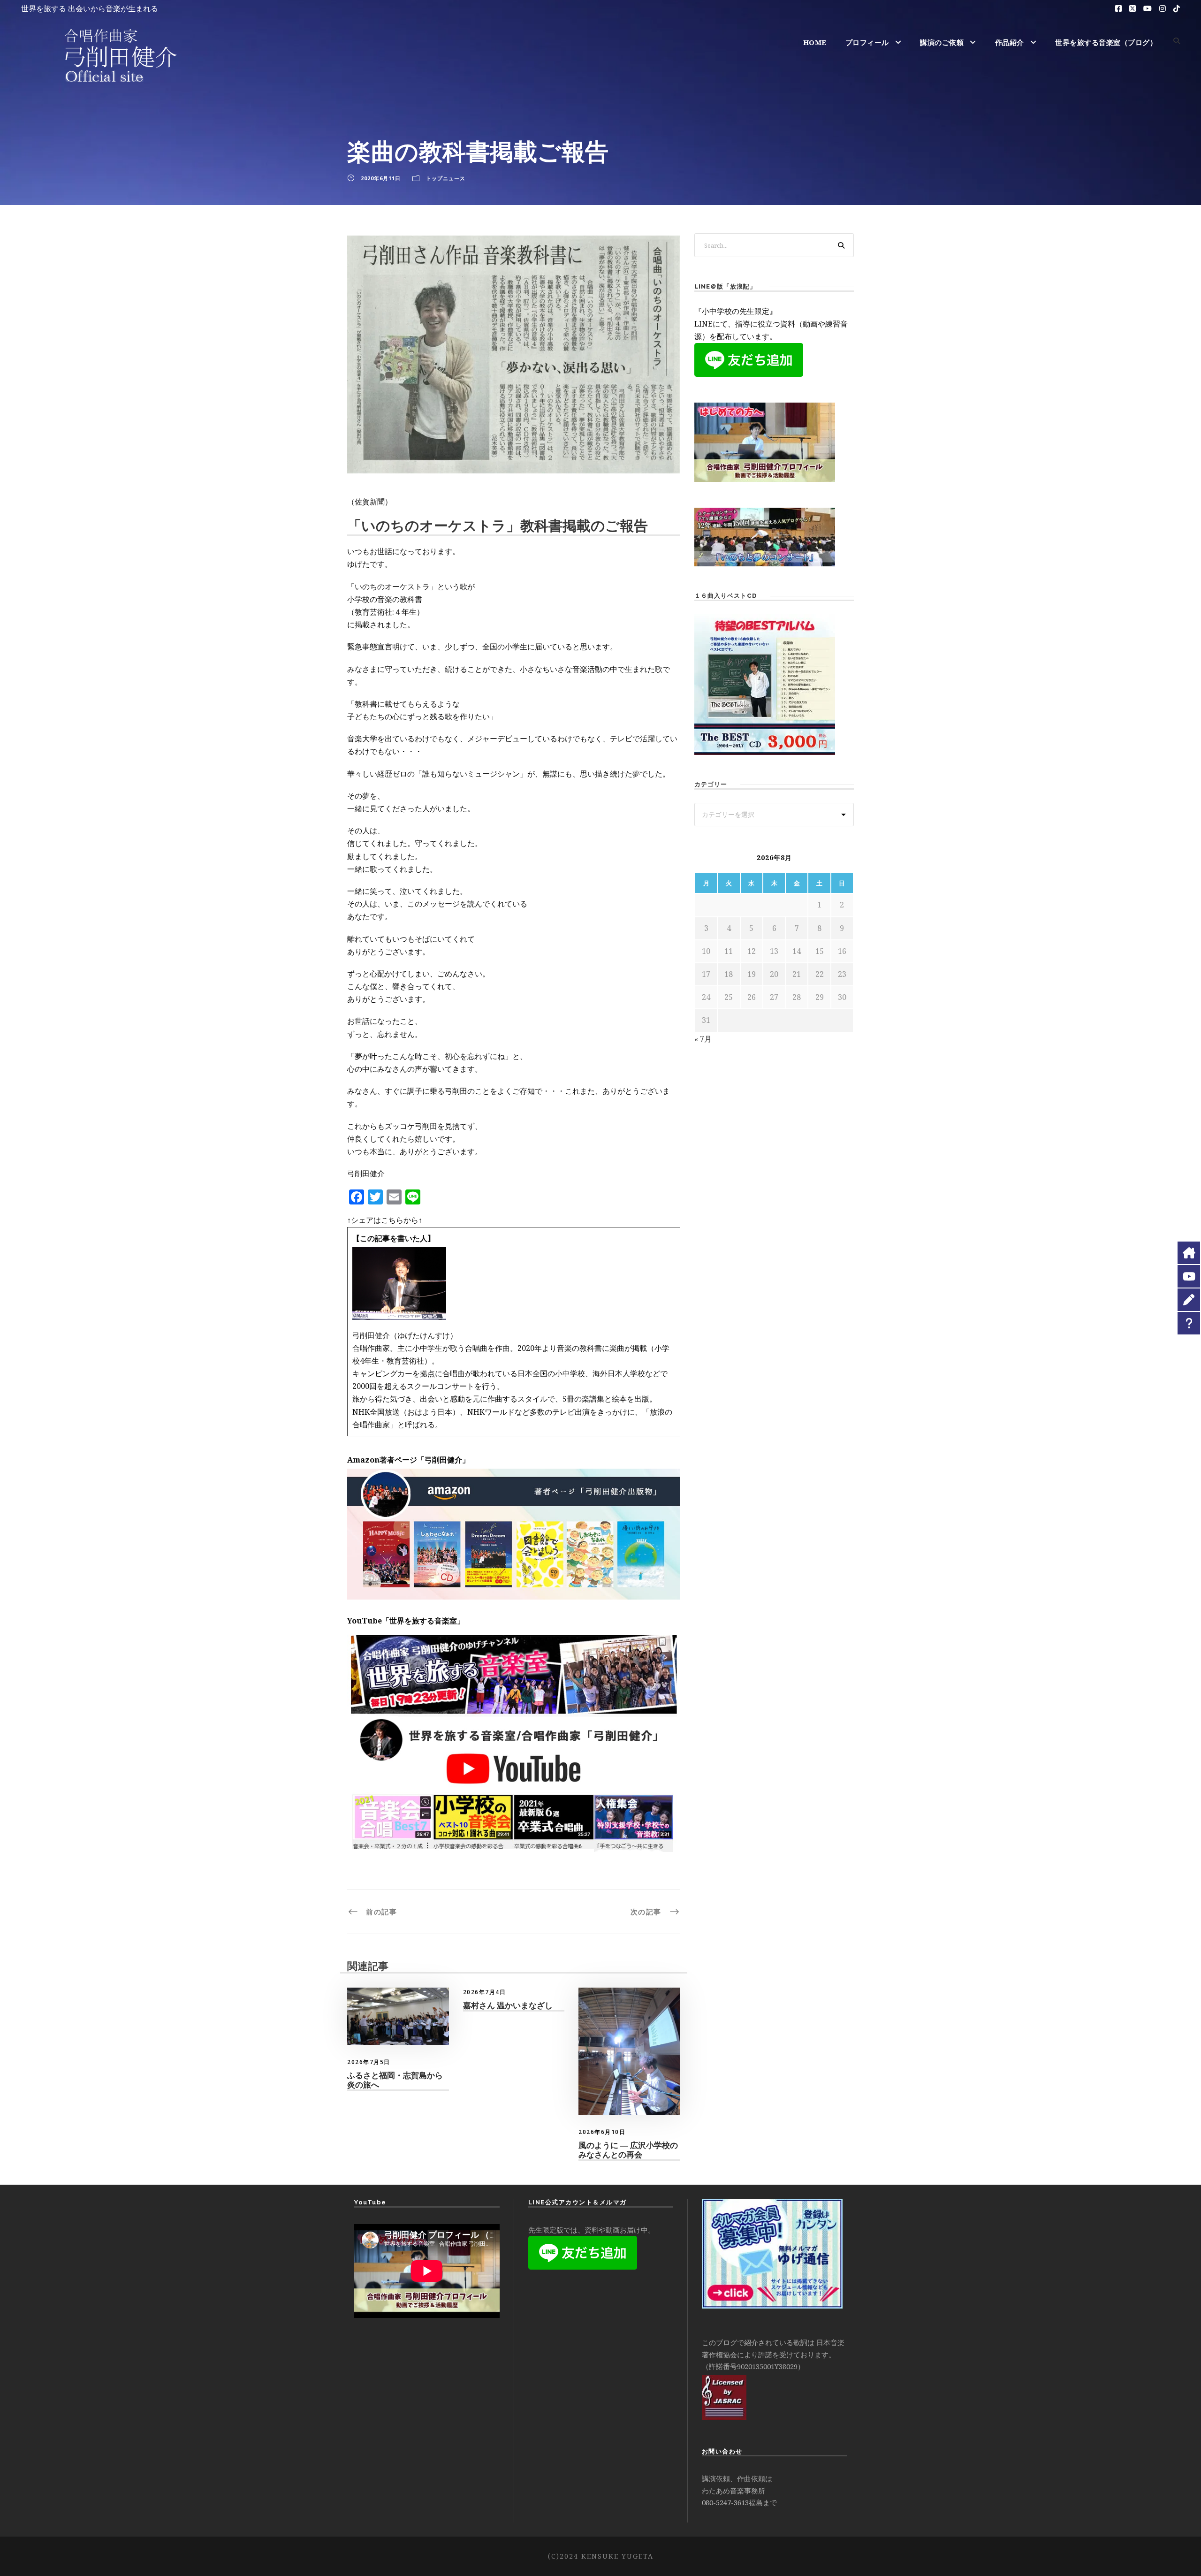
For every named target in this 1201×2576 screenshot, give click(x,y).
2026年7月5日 (369, 2062)
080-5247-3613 (725, 2502)
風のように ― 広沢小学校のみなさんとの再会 (628, 2150)
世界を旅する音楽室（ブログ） (1106, 42)
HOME (815, 42)
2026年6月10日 (602, 2132)
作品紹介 (1010, 42)
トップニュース (446, 178)
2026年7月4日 (485, 1992)
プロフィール (867, 42)
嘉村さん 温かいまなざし (508, 2005)
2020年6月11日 (381, 178)
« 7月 (703, 1039)
